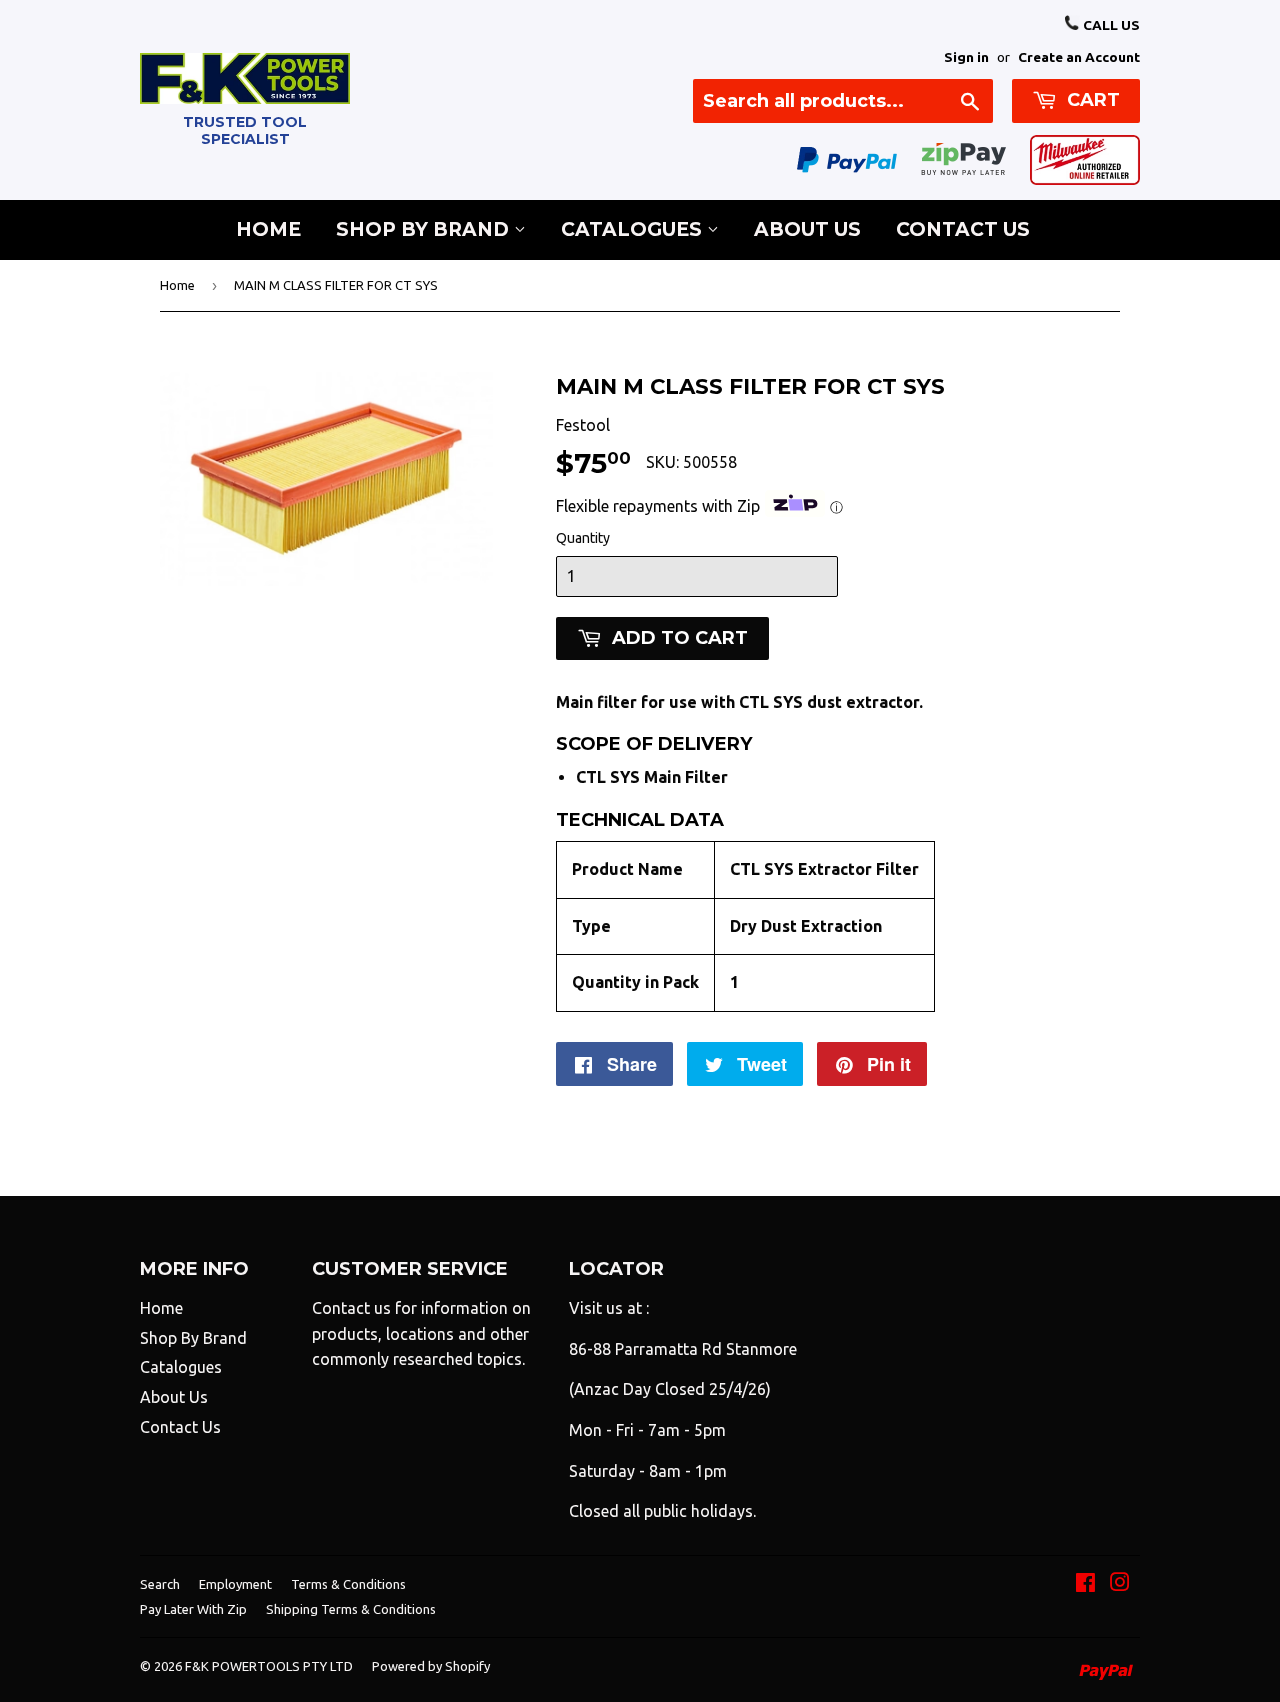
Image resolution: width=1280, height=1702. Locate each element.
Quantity (583, 538)
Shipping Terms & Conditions (351, 1609)
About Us (807, 229)
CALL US (1110, 25)
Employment (235, 1584)
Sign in (966, 57)
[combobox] (843, 101)
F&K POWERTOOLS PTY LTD (269, 1666)
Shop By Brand (425, 229)
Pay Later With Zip (193, 1609)
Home (268, 229)
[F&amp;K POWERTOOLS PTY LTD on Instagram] (1120, 1584)
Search (160, 1584)
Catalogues (634, 229)
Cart (1091, 100)
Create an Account (1079, 57)
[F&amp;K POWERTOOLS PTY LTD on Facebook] (1085, 1584)
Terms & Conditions (348, 1584)
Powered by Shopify (431, 1666)
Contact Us (963, 229)
